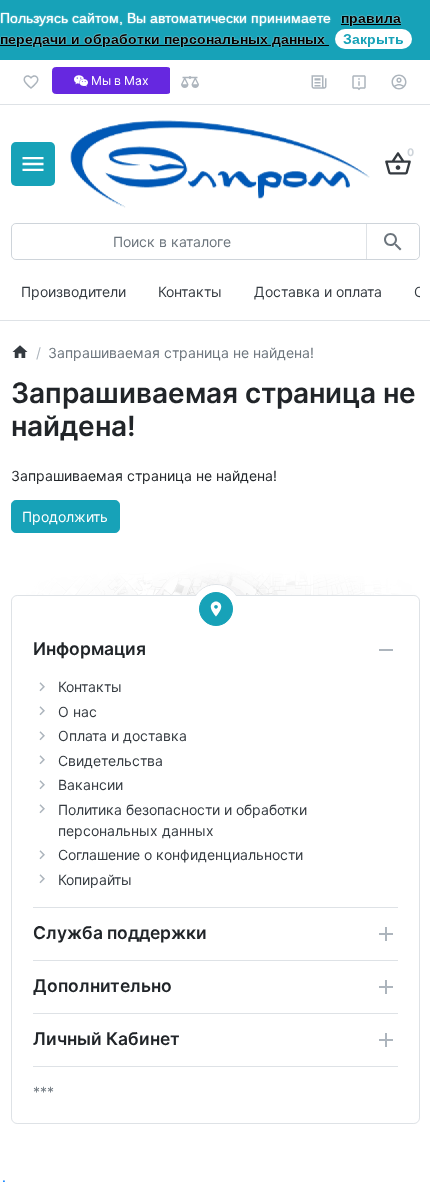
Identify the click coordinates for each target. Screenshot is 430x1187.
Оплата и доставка (122, 735)
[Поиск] (392, 241)
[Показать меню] (33, 164)
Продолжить (65, 516)
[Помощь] (359, 82)
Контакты (190, 291)
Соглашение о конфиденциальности (180, 854)
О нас (77, 711)
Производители (73, 291)
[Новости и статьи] (319, 82)
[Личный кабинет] (399, 82)
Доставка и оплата (318, 291)
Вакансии (90, 784)
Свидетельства (110, 760)
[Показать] (216, 609)
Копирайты (95, 879)
